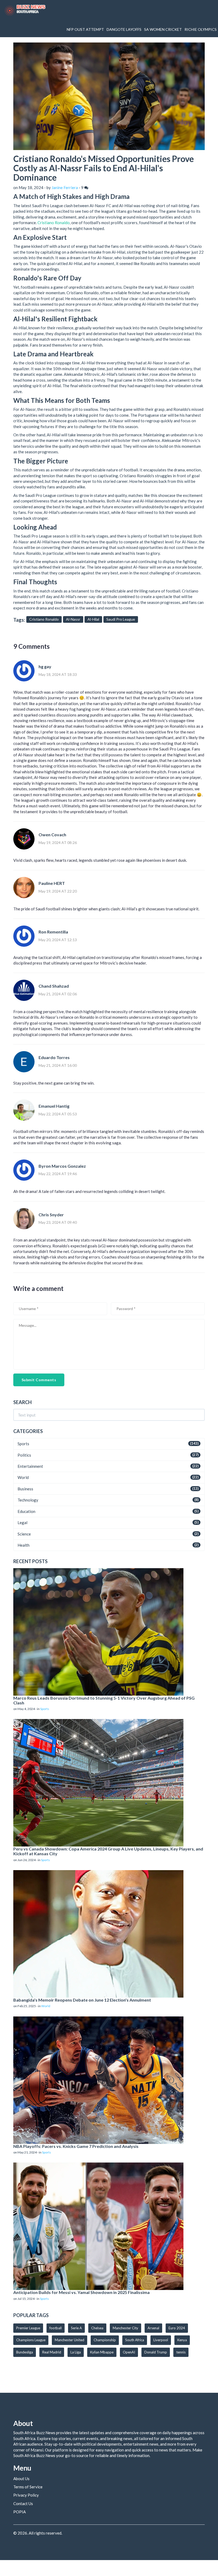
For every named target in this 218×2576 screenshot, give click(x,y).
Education (26, 1511)
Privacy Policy (26, 2495)
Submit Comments (39, 1380)
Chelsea (97, 2328)
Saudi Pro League (121, 619)
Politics (24, 1455)
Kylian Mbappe (102, 2352)
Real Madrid (52, 2352)
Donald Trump (156, 2352)
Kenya (182, 2340)
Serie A (76, 2328)
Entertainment (30, 1466)
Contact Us (23, 2504)
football (56, 2328)
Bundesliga (25, 2352)
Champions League (31, 2340)
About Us (21, 2479)
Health (24, 1545)
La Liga (76, 2352)
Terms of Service (28, 2487)
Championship (105, 2340)
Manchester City (125, 2328)
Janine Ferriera (65, 187)
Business (25, 1489)
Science (24, 1534)
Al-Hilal (93, 619)
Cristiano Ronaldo (54, 223)
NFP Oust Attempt (85, 29)
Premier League (28, 2328)
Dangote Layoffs (124, 29)
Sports (23, 1444)
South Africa (135, 2340)
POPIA (20, 2512)
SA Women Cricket (163, 29)
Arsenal (153, 2328)
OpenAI (129, 2352)
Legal (22, 1522)
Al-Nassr (73, 619)
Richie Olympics (201, 29)
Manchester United (70, 2340)
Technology (28, 1500)
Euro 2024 (177, 2328)
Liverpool (161, 2340)
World (23, 1477)
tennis (181, 2352)
